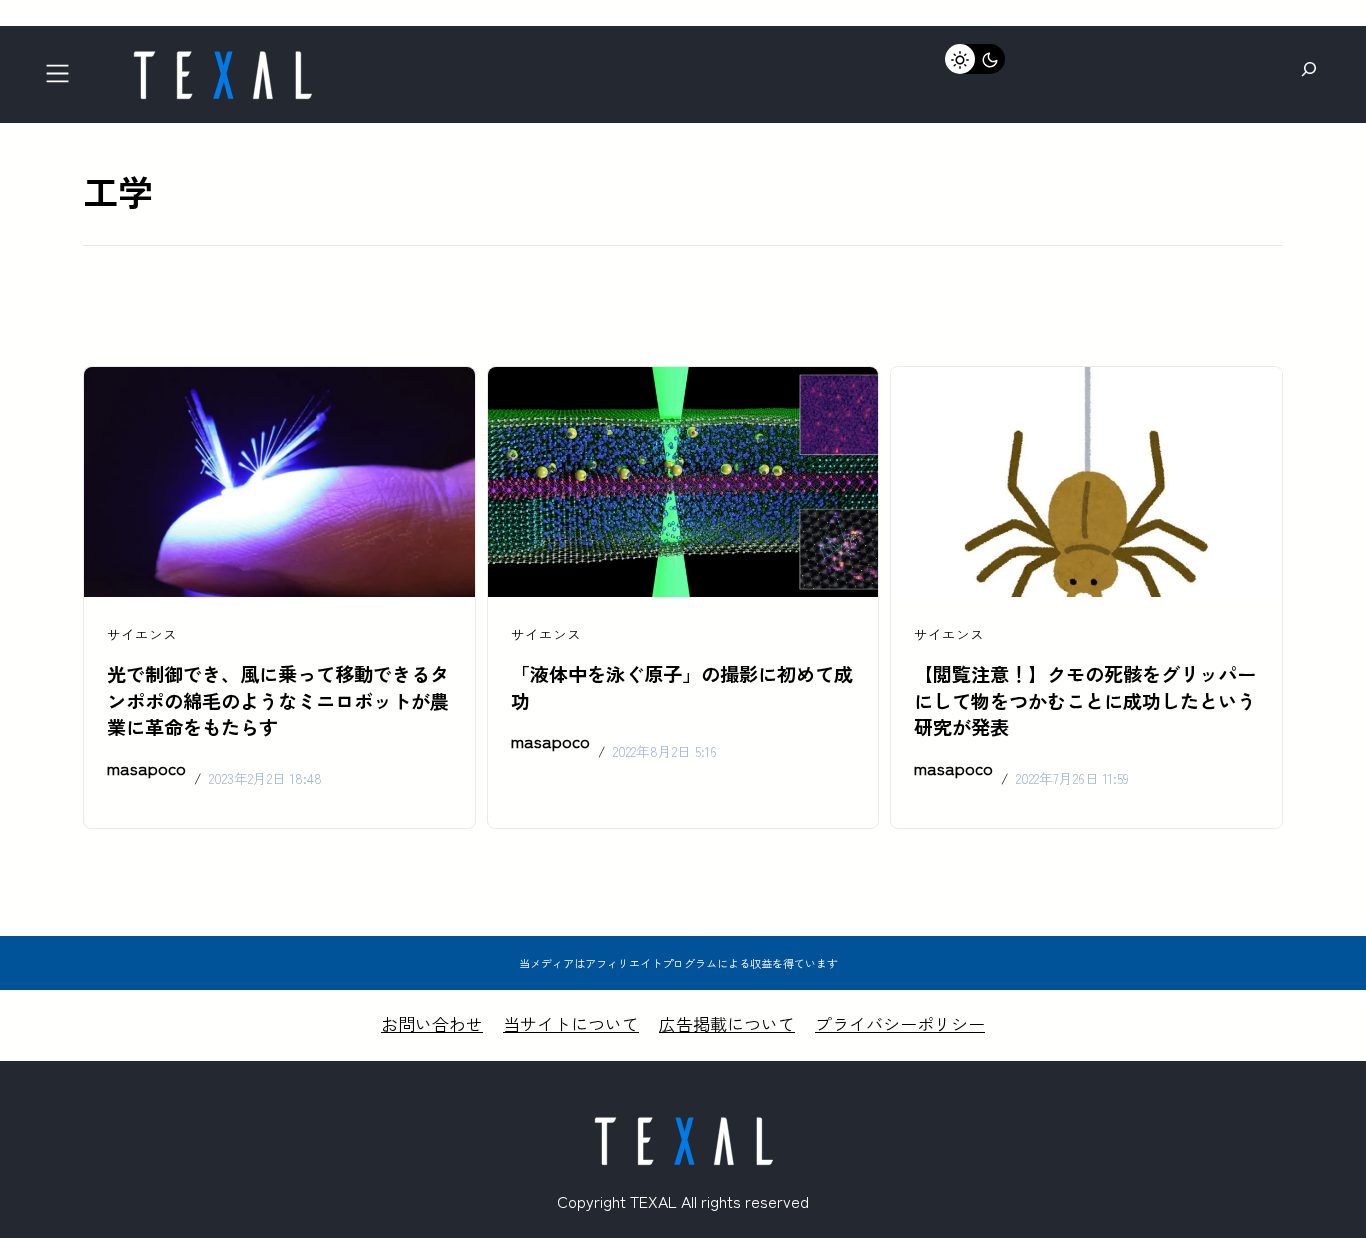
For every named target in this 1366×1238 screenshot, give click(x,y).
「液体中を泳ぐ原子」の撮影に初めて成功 (682, 687)
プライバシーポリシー (900, 1023)
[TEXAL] (222, 57)
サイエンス (142, 634)
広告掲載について (727, 1023)
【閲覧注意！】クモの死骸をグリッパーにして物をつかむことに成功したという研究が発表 (1085, 701)
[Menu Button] (63, 79)
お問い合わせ (432, 1023)
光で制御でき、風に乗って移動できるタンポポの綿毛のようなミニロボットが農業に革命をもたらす (278, 701)
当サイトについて (571, 1023)
